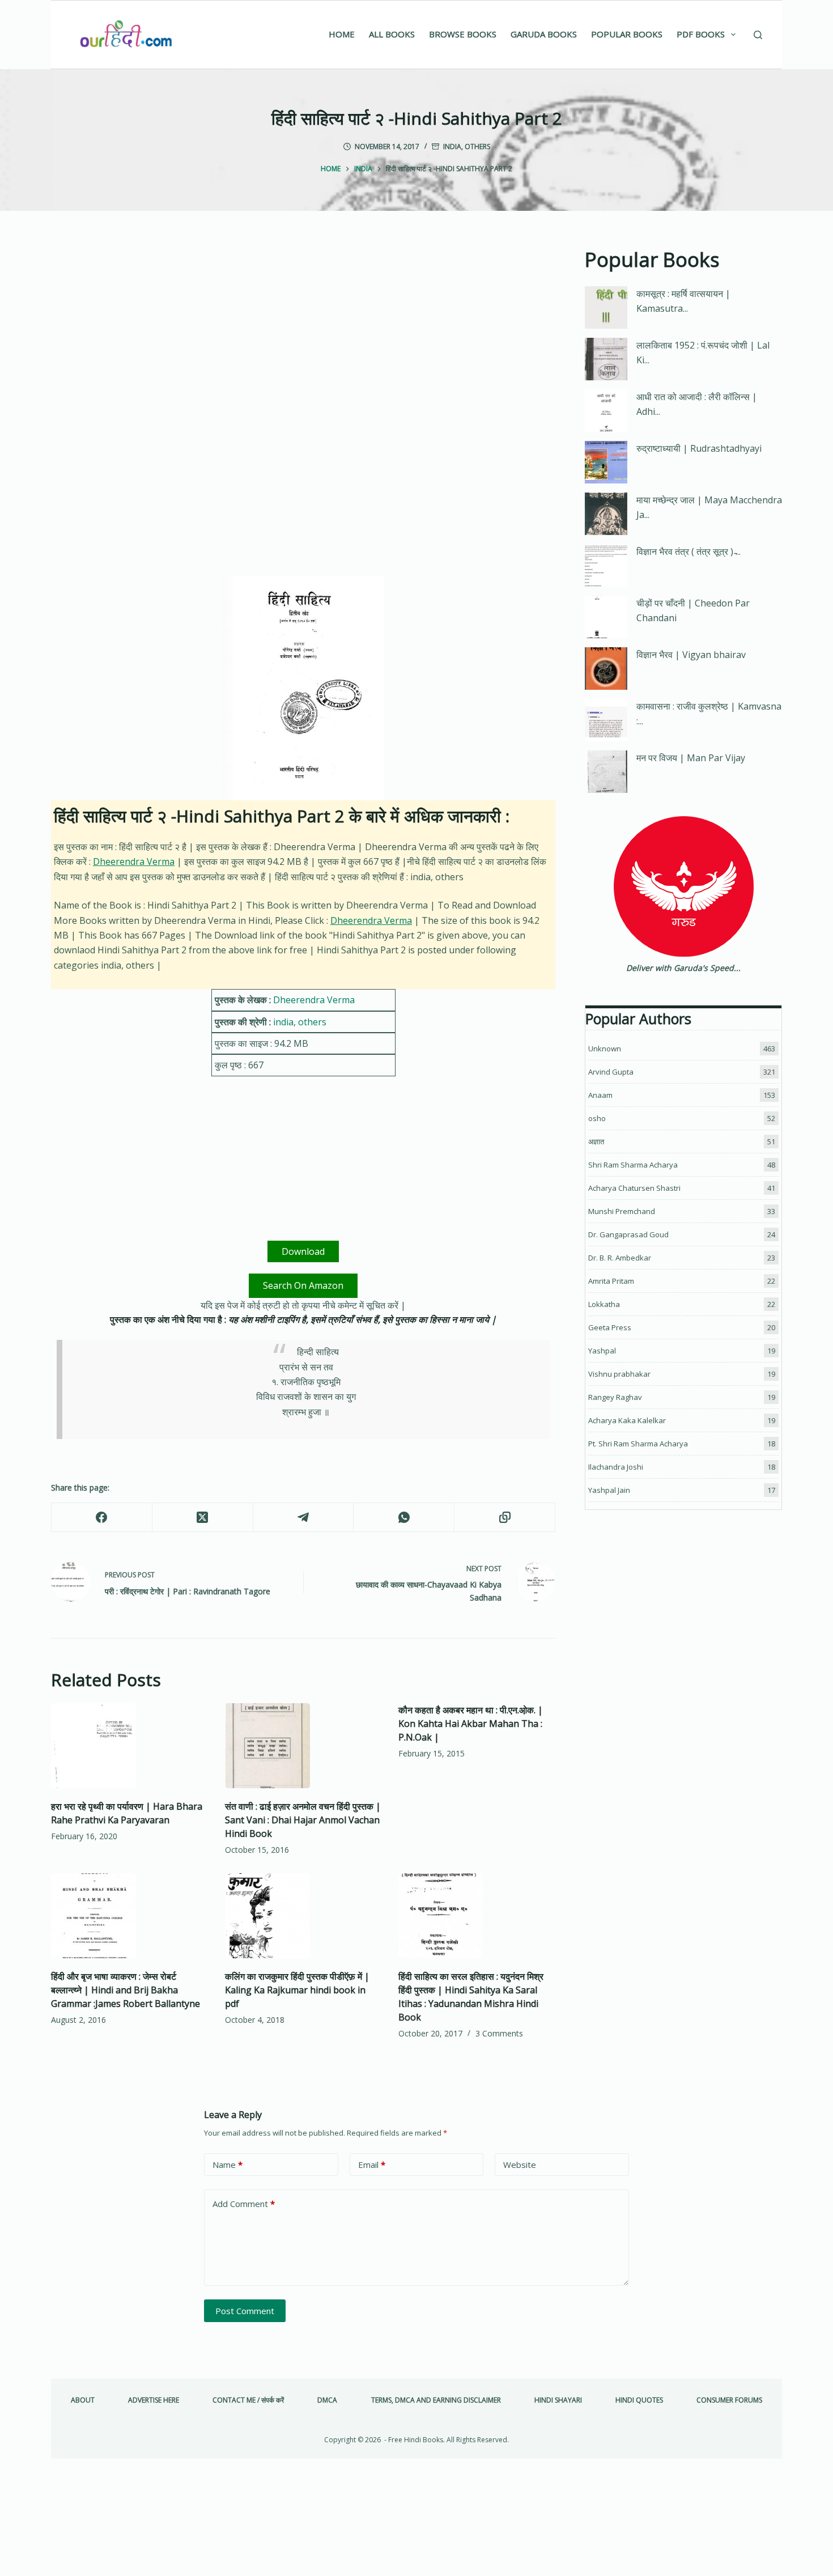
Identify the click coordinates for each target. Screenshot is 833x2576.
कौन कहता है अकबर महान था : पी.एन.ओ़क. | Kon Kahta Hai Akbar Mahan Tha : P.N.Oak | (471, 1724)
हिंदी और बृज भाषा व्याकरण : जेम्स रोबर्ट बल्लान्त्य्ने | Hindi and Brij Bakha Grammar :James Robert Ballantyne (126, 1990)
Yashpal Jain (609, 1490)
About (83, 2400)
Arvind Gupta (611, 1072)
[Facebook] (102, 1518)
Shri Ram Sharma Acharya (633, 1165)
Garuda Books (544, 34)
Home (342, 34)
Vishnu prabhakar (619, 1374)
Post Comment (245, 2311)
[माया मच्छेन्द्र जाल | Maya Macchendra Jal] (606, 514)
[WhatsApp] (404, 1518)
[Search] (758, 35)
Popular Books (627, 34)
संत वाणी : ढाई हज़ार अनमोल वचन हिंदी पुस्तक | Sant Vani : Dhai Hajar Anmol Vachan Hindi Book (303, 1820)
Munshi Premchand (622, 1211)
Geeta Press (610, 1327)
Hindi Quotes (639, 2400)
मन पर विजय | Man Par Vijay (691, 758)
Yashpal (602, 1351)
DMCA (327, 2400)
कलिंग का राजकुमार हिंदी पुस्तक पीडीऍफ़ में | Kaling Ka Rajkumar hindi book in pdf (297, 1990)
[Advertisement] (303, 329)
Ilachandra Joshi (616, 1467)
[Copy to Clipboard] (505, 1518)
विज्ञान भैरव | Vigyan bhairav (691, 655)
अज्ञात (596, 1141)
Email (372, 2165)
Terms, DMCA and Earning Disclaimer (436, 2400)
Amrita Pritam (611, 1281)
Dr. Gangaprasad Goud (628, 1234)
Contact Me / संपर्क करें (248, 2400)
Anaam (600, 1095)
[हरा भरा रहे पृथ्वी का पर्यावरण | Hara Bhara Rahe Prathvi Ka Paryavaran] (129, 1746)
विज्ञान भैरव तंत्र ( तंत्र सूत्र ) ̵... (688, 551)
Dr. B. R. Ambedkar (620, 1258)
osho (597, 1118)
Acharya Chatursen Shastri (634, 1188)
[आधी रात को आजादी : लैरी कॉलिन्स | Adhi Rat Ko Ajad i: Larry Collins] (606, 411)
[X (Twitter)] (203, 1518)
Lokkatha (604, 1304)
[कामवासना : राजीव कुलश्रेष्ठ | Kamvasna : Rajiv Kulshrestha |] (606, 720)
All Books (392, 34)
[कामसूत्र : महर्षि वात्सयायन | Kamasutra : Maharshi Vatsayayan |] (606, 307)
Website (520, 2165)
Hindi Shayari (558, 2400)
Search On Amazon (303, 1285)
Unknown (605, 1049)
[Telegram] (304, 1518)
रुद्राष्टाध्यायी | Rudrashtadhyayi (699, 448)
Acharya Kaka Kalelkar (627, 1420)
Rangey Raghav (615, 1397)
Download (303, 1251)
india (452, 147)
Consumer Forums (729, 2400)
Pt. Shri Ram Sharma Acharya (638, 1444)
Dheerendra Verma (134, 862)
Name (228, 2165)
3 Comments (499, 2033)
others (477, 147)
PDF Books (701, 34)
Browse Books (463, 34)
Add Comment (244, 2204)
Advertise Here (154, 2400)
